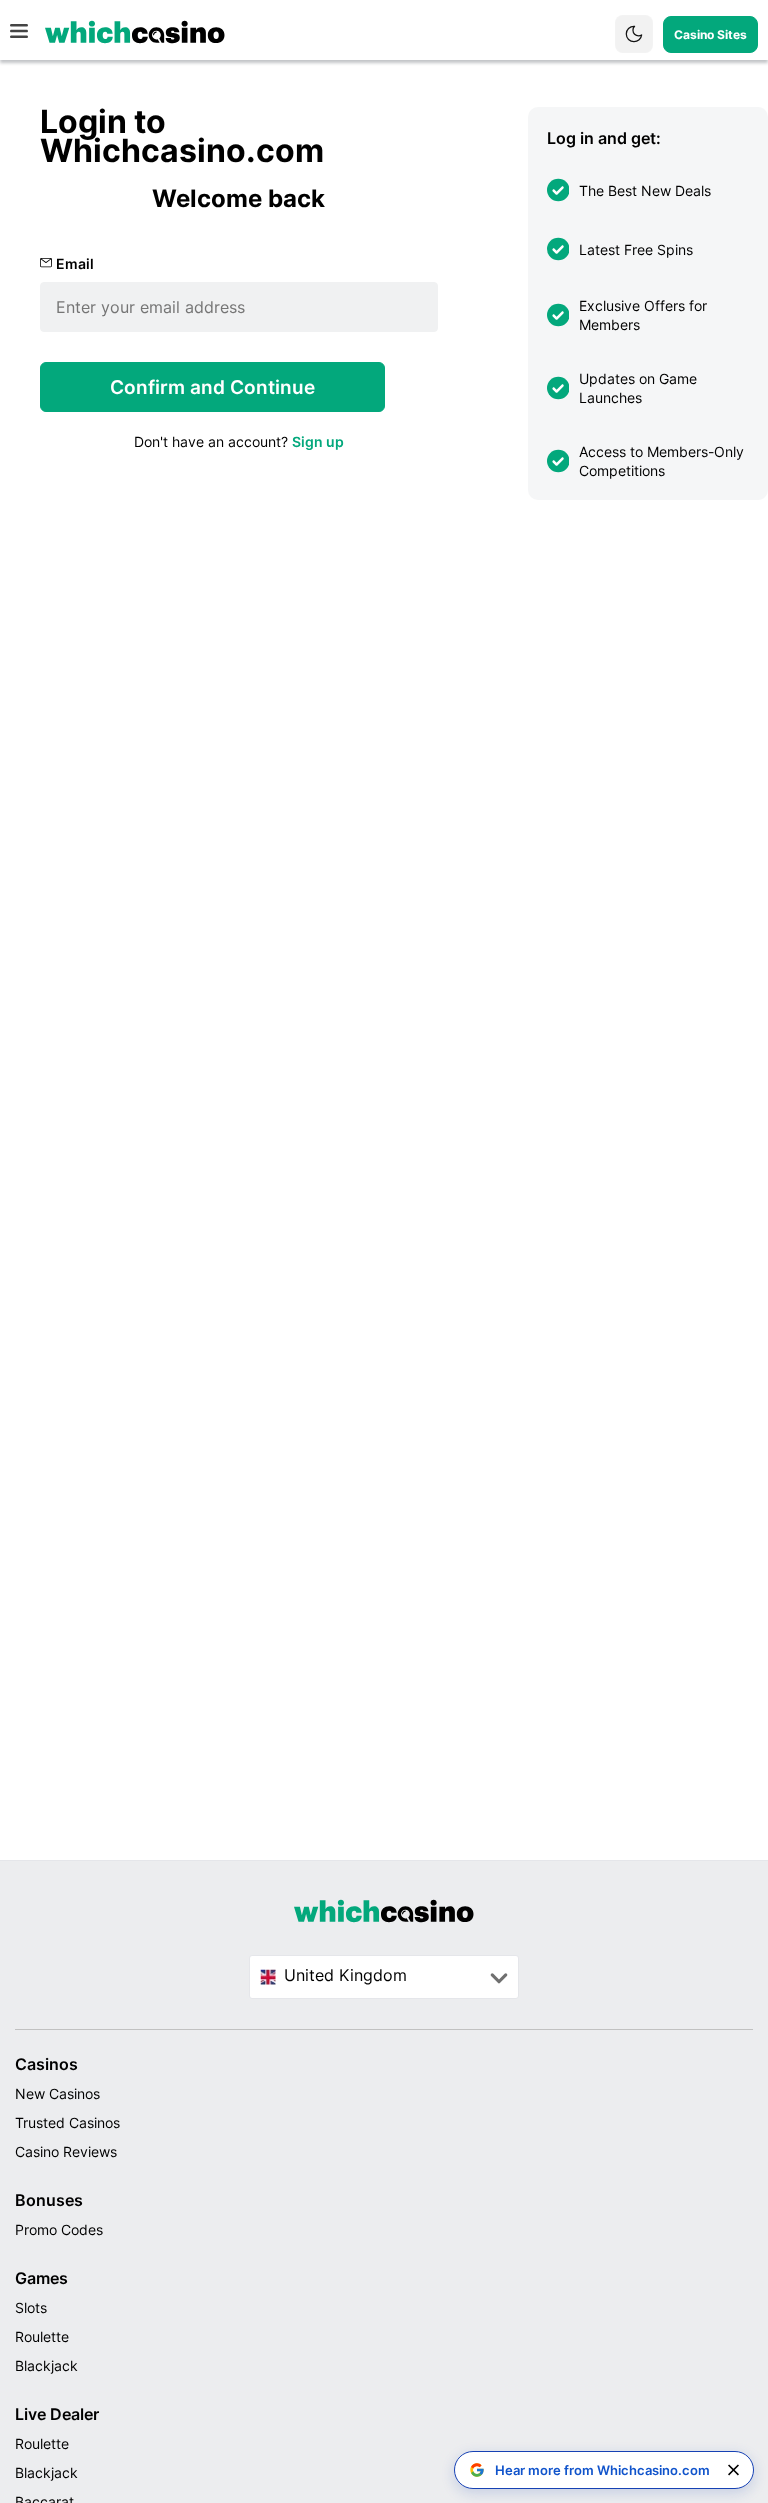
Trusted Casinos (67, 2122)
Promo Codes (59, 2229)
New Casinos (57, 2093)
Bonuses (49, 2200)
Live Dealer (57, 2414)
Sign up (318, 441)
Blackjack (46, 2365)
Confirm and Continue (212, 387)
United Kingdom (345, 1975)
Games (41, 2278)
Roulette (42, 2336)
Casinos (46, 2064)
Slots (31, 2307)
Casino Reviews (66, 2151)
